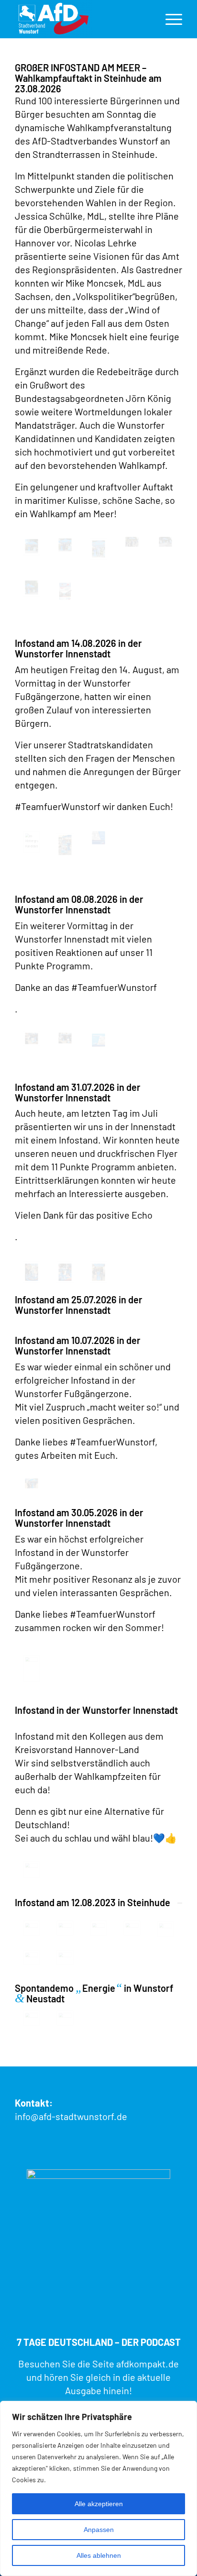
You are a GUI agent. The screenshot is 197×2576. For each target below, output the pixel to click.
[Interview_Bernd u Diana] (32, 588)
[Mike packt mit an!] (132, 542)
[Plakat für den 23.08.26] (65, 591)
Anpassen (99, 2530)
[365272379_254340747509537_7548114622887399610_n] (32, 1928)
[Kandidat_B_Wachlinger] (65, 845)
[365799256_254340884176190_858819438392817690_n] (98, 1928)
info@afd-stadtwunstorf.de (71, 2116)
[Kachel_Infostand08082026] (98, 1040)
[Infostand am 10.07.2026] (32, 1483)
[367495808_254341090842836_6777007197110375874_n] (132, 1928)
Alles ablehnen (99, 2555)
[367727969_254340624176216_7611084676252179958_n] (32, 1958)
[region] (98, 2488)
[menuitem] (169, 19)
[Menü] (169, 19)
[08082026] (65, 1038)
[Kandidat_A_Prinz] (32, 842)
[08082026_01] (32, 1038)
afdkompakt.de (148, 2364)
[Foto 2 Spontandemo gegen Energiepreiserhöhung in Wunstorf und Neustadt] (65, 2018)
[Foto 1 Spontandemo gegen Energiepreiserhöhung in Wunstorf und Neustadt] (32, 2018)
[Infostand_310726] (32, 1272)
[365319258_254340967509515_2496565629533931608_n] (65, 1928)
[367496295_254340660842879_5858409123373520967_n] (165, 1929)
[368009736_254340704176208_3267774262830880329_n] (65, 1958)
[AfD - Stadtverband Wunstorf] (82, 19)
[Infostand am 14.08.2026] (98, 838)
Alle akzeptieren (99, 2504)
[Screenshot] (32, 546)
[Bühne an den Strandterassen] (165, 542)
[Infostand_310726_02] (98, 1272)
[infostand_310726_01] (65, 1272)
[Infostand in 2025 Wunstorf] (32, 1870)
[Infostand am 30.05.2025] (32, 1668)
